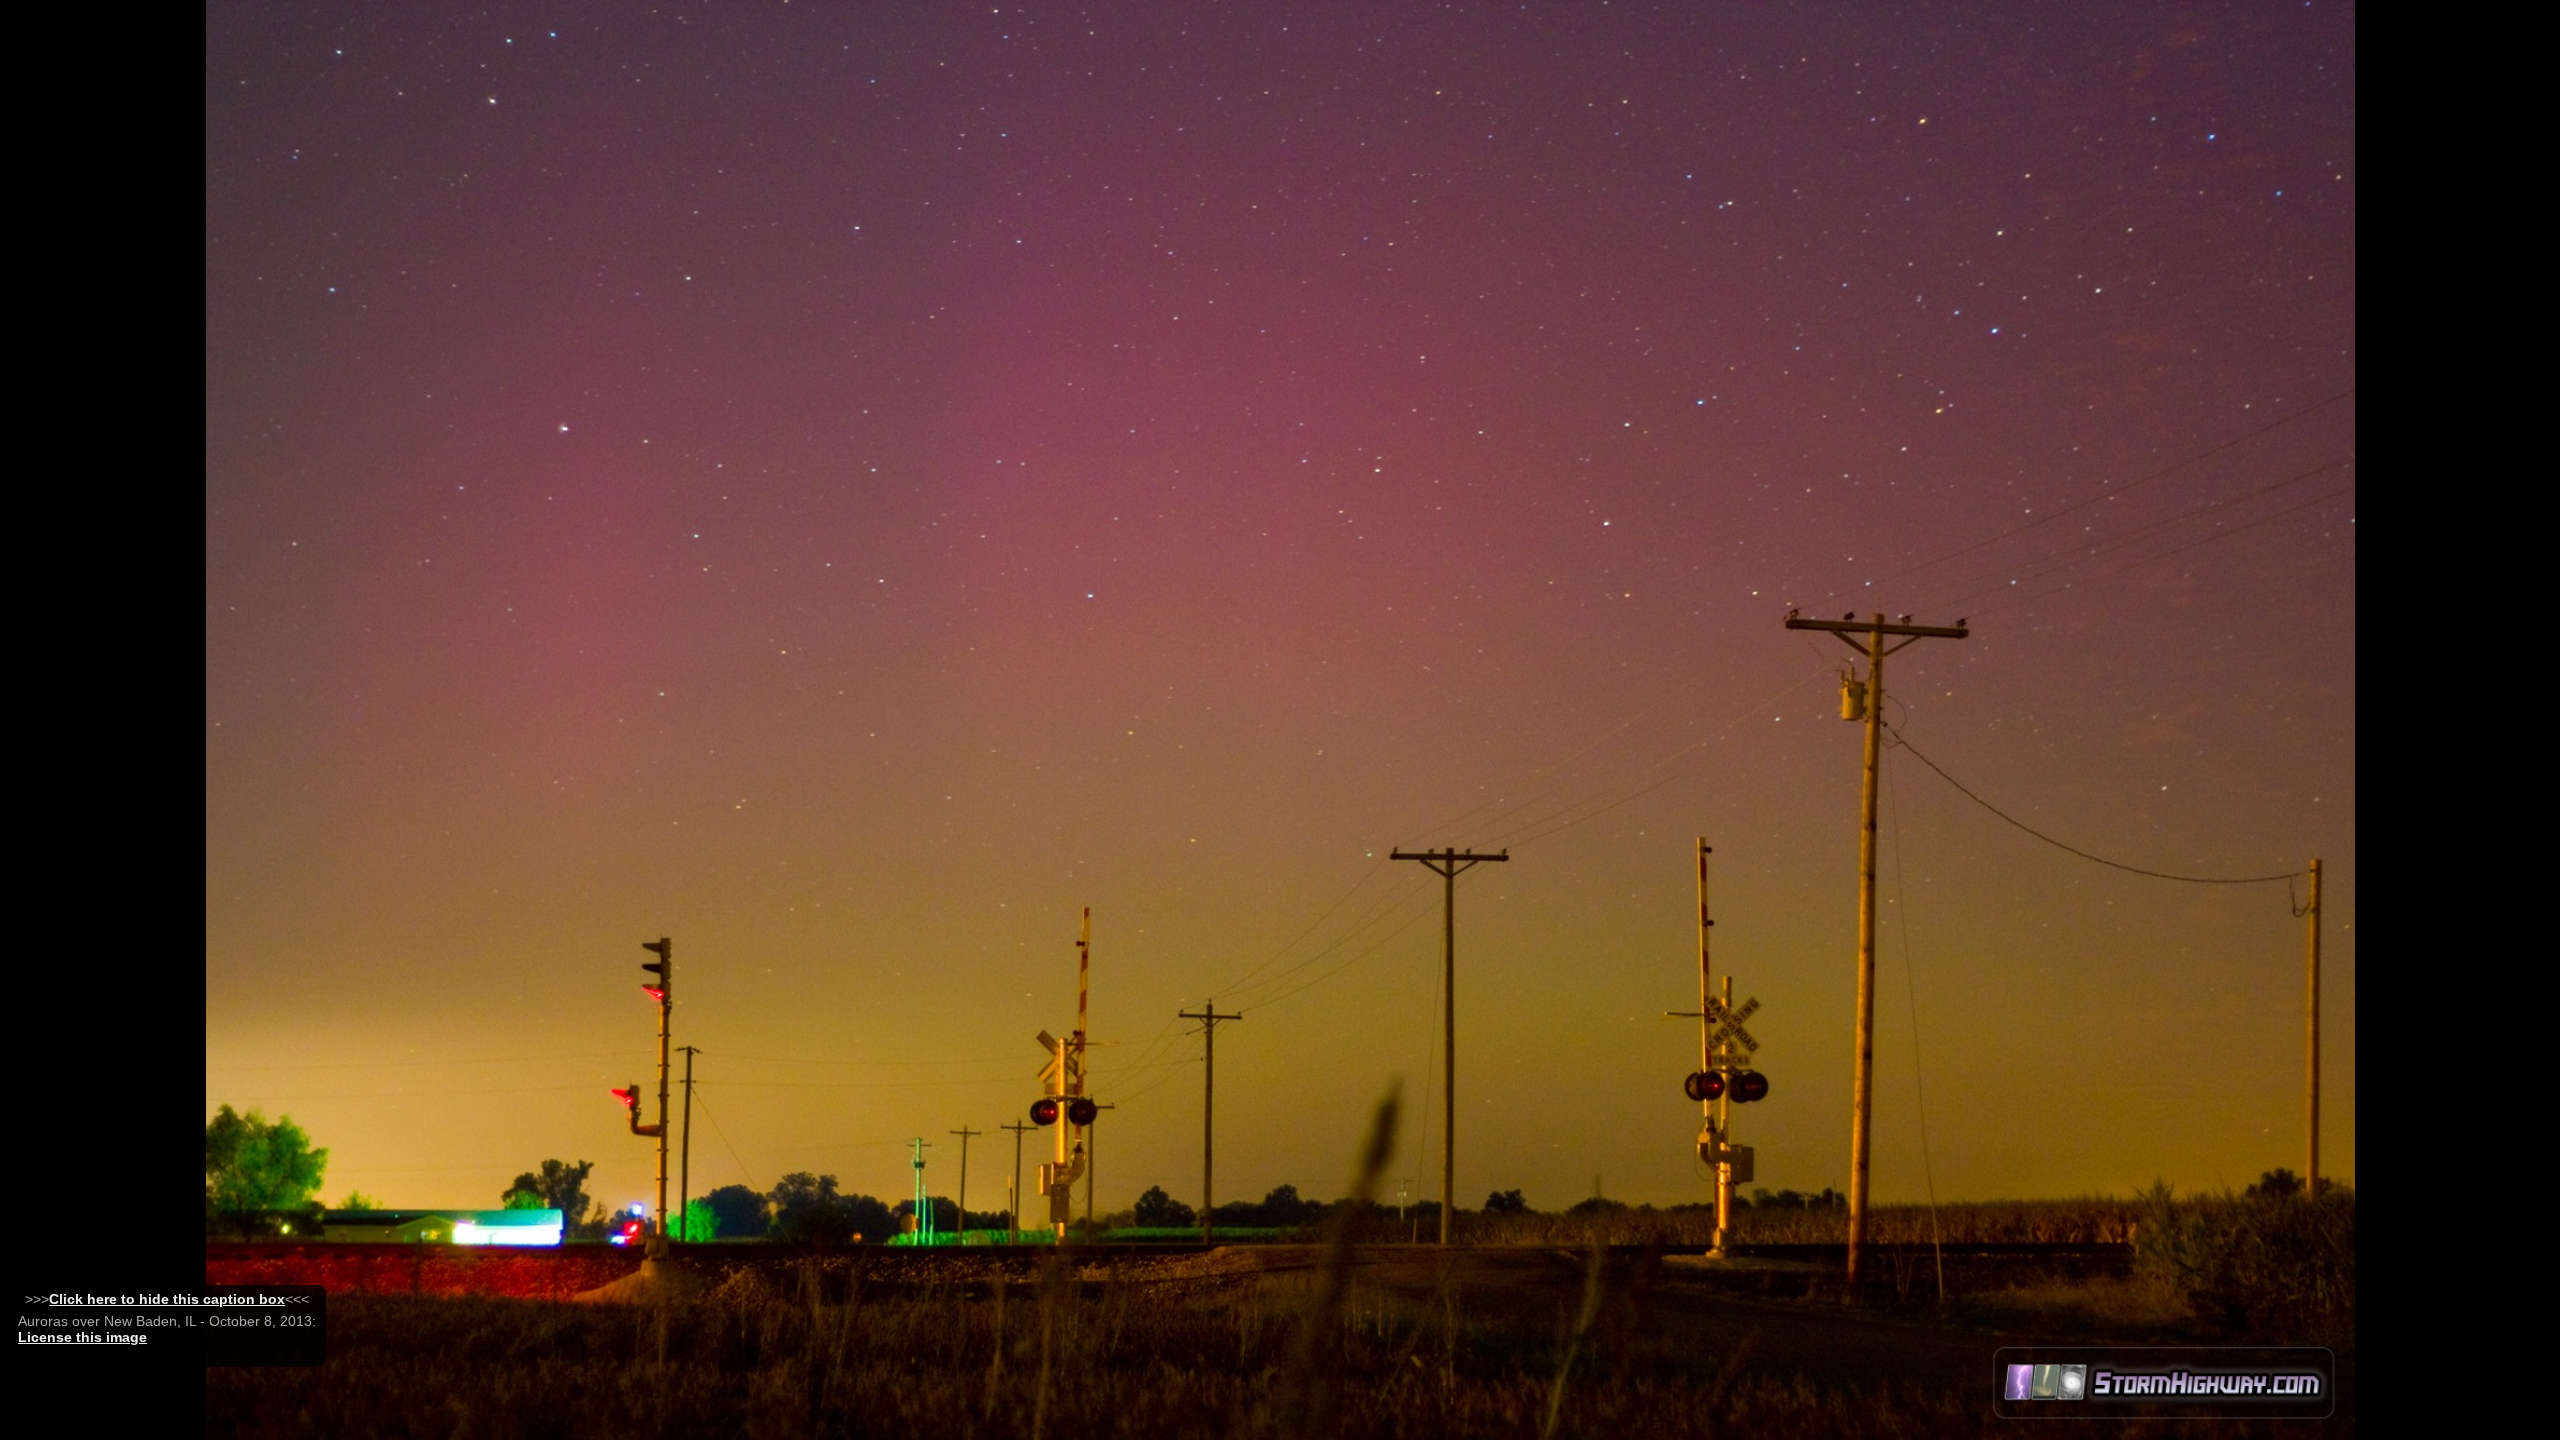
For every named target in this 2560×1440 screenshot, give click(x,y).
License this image (82, 1337)
